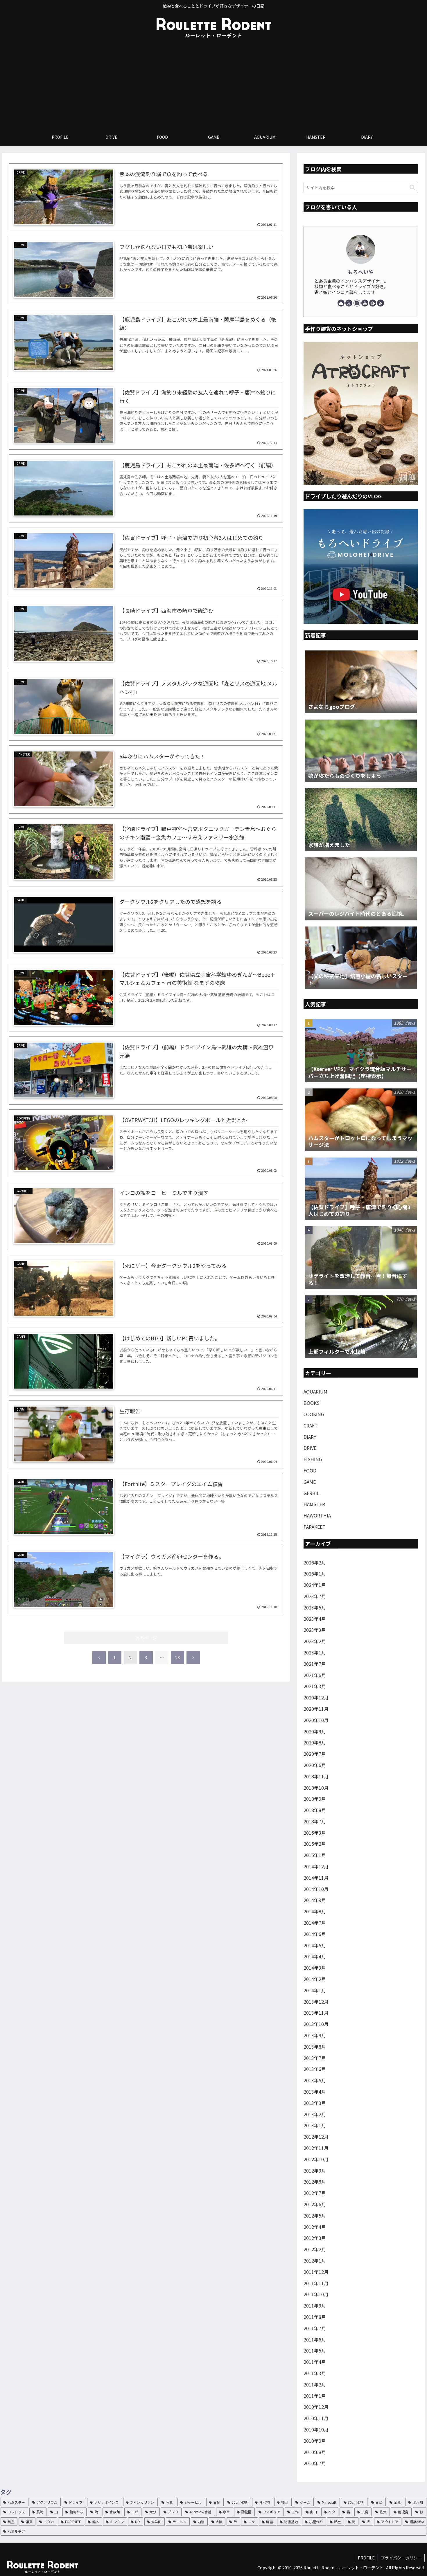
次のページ (146, 1638)
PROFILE (366, 2558)
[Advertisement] (214, 85)
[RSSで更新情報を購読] (381, 303)
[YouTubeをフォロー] (365, 303)
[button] (412, 187)
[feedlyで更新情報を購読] (373, 303)
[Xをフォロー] (349, 303)
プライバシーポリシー (401, 2558)
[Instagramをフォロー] (357, 303)
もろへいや (361, 272)
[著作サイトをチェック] (341, 303)
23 (177, 1657)
